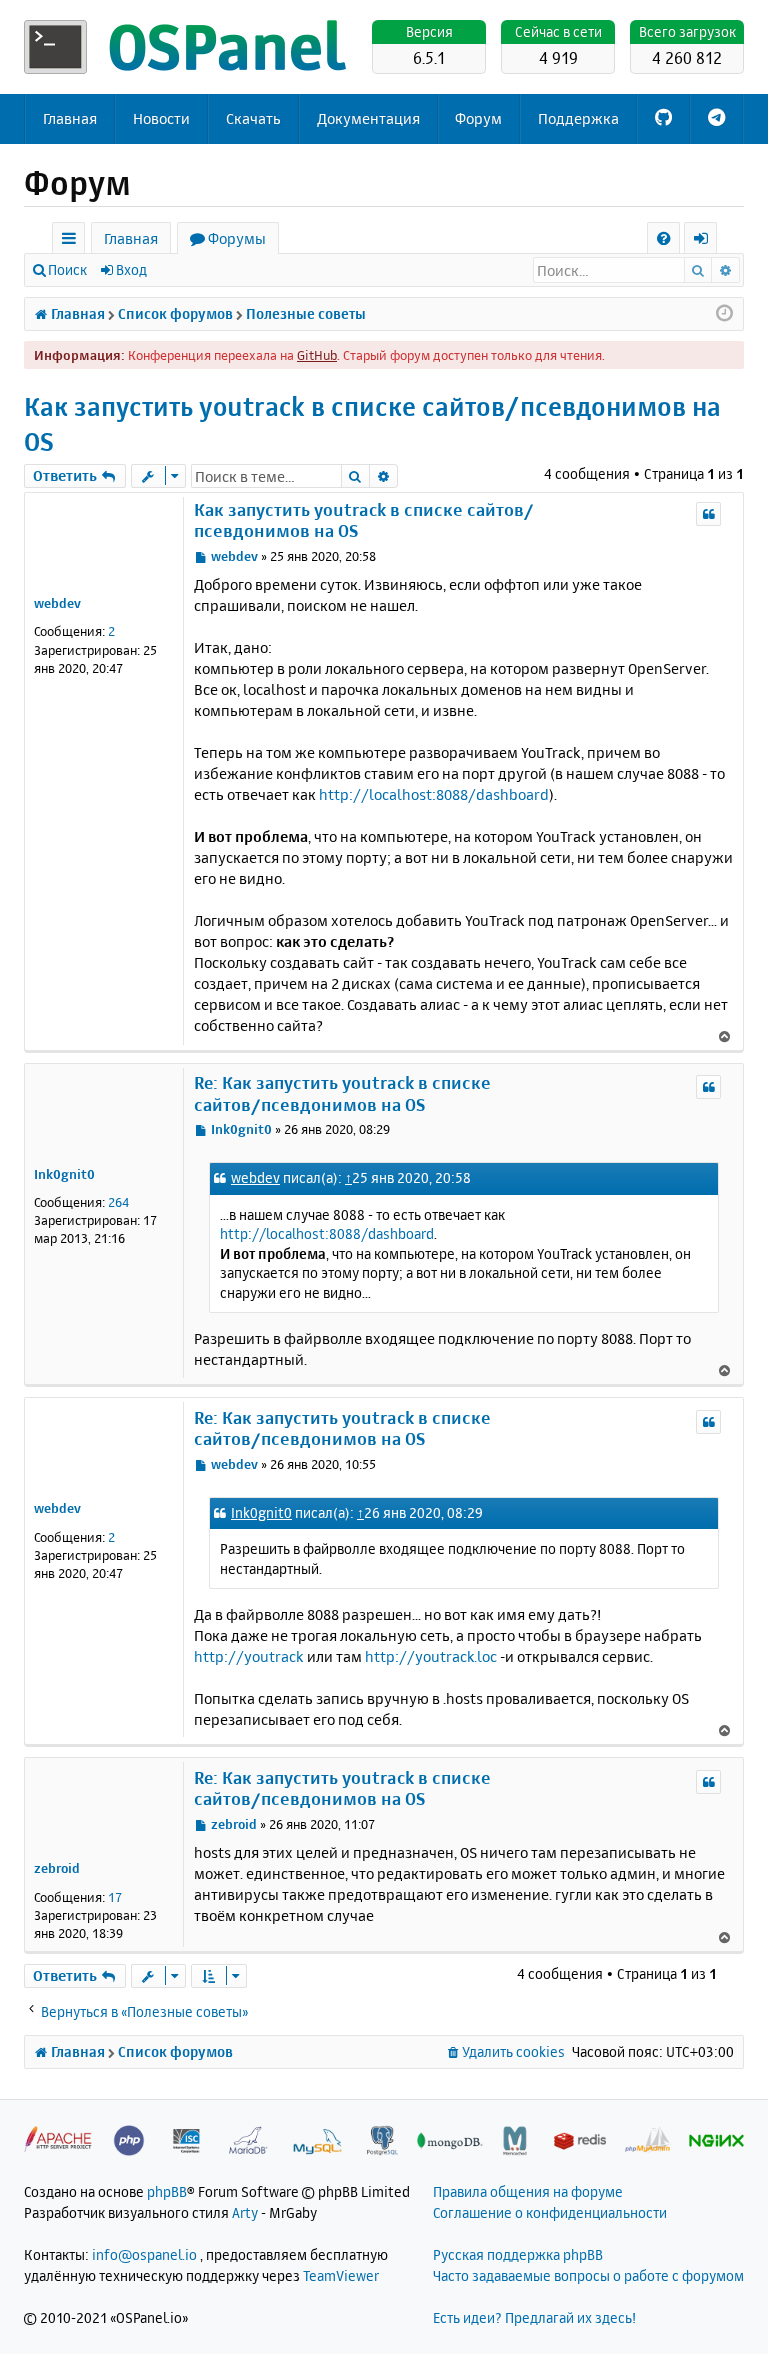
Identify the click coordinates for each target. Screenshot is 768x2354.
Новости (161, 118)
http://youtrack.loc (431, 1656)
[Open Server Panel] (189, 47)
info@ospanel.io (144, 2254)
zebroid (57, 1868)
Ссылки (72, 241)
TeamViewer (341, 2275)
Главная (70, 118)
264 (118, 1202)
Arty (245, 2212)
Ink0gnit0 (64, 1174)
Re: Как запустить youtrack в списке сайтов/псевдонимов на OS (342, 1093)
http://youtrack (249, 1656)
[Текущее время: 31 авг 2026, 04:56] (724, 314)
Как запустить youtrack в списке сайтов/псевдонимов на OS (372, 424)
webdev (57, 603)
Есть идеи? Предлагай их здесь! (534, 2317)
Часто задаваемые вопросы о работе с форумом (588, 2275)
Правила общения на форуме (528, 2191)
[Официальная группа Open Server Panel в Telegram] (716, 119)
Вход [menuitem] (707, 241)
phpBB (167, 2191)
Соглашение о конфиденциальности (550, 2212)
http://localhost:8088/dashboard (434, 794)
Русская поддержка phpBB (518, 2254)
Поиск (67, 269)
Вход (131, 269)
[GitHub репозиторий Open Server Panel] (663, 119)
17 (115, 1897)
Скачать (253, 118)
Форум (478, 118)
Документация (368, 118)
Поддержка (578, 118)
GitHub (317, 355)
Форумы (237, 238)
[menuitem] (663, 238)
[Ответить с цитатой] (708, 514)
